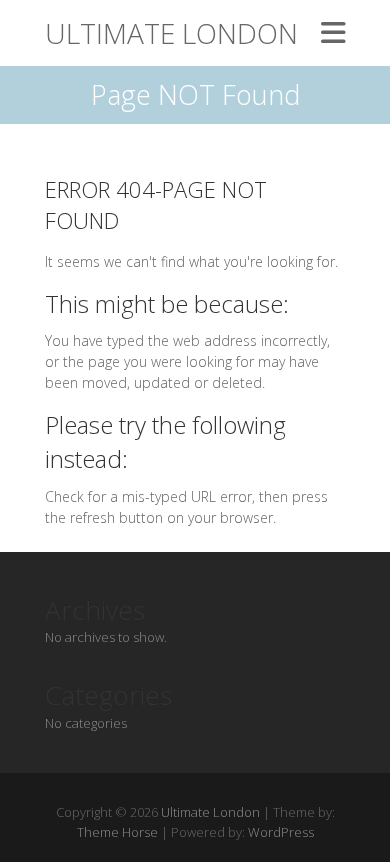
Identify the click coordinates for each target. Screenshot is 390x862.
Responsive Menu (333, 32)
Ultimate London (171, 33)
